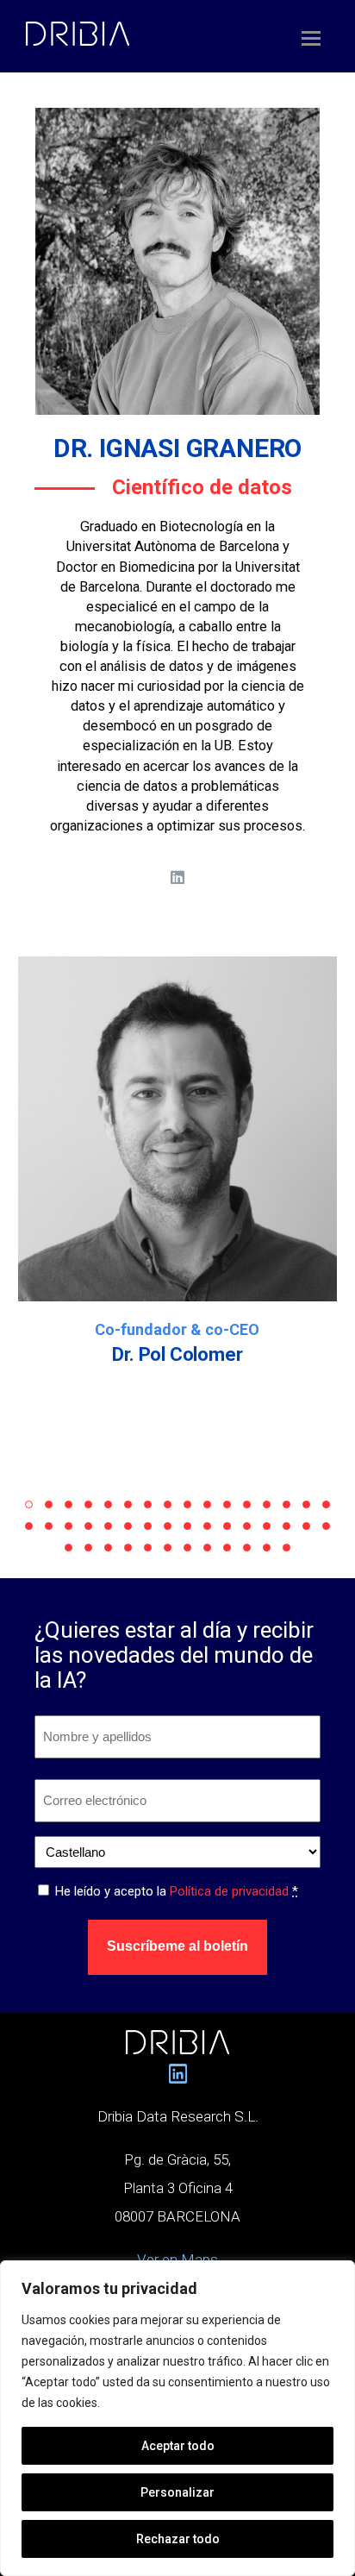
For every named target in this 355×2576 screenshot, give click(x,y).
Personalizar (177, 2492)
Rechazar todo (178, 2539)
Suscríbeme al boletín (177, 1946)
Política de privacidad (229, 1891)
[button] (29, 1504)
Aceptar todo (178, 2446)
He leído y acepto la (177, 1891)
